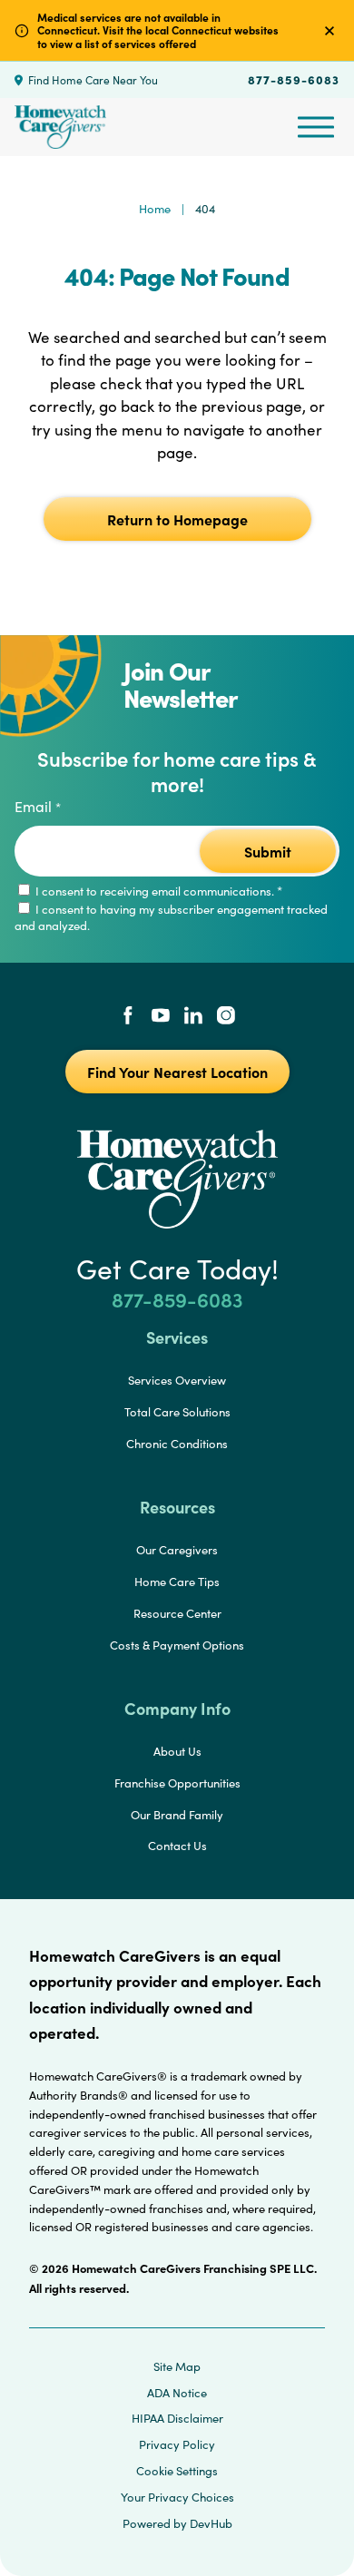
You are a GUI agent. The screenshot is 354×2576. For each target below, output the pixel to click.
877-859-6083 (294, 79)
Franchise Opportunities (177, 1783)
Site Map (177, 2366)
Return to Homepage (177, 519)
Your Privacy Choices (177, 2497)
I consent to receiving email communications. (157, 891)
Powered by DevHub (177, 2523)
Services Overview (177, 1380)
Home (155, 209)
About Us (177, 1751)
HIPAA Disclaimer (177, 2418)
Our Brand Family (177, 1815)
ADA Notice (177, 2393)
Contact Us (177, 1846)
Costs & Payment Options (177, 1645)
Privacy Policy (177, 2444)
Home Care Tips (177, 1582)
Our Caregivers (177, 1550)
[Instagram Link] (226, 1017)
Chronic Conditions (177, 1444)
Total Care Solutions (177, 1412)
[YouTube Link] (161, 1017)
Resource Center (177, 1613)
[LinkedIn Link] (193, 1017)
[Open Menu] (316, 127)
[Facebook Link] (128, 1017)
